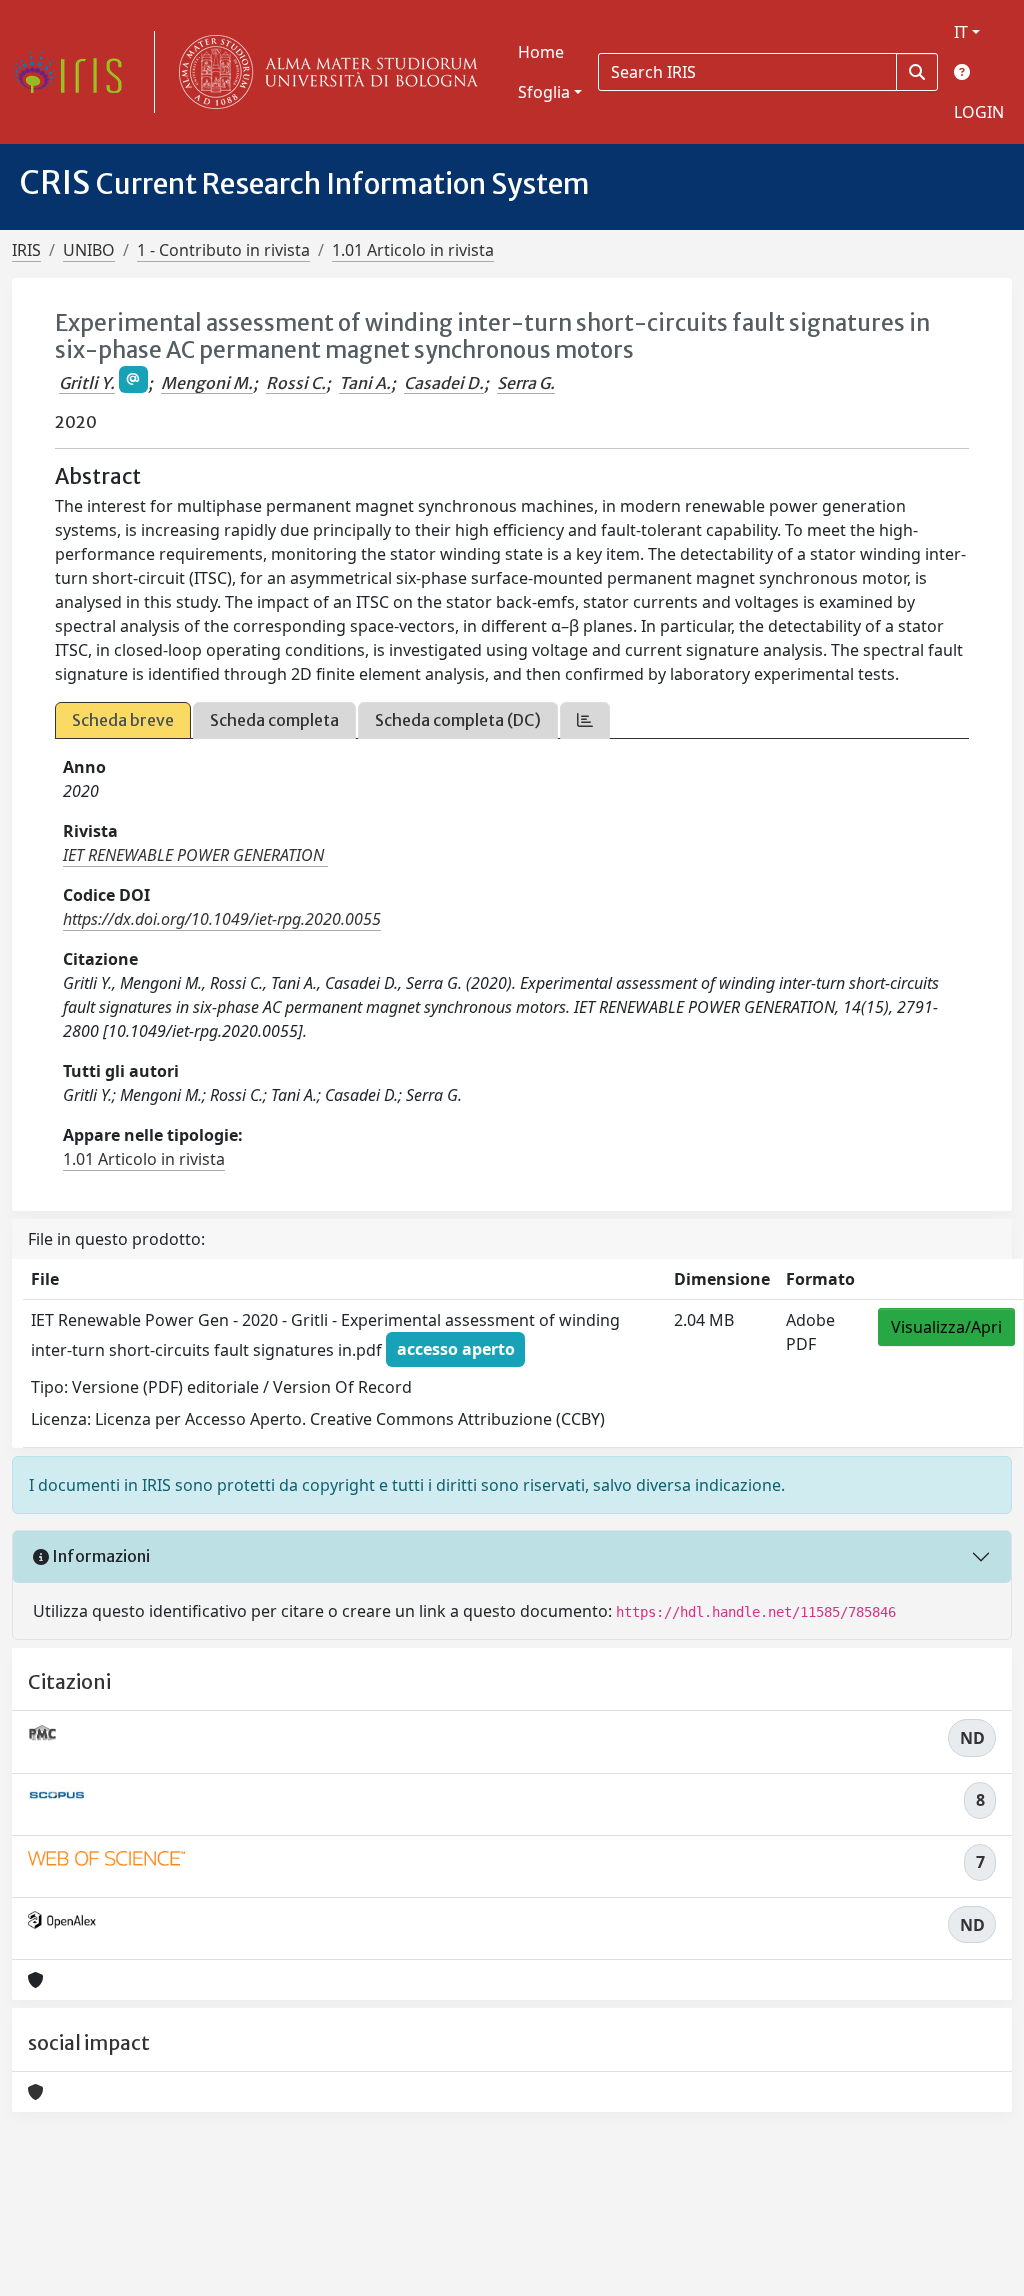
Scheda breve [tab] (123, 720)
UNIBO (89, 250)
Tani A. (365, 383)
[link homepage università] (324, 72)
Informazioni (99, 1556)
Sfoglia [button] (544, 92)
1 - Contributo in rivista (223, 250)
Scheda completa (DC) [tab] (458, 720)
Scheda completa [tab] (274, 720)
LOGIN (979, 112)
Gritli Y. (87, 383)
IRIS (26, 250)
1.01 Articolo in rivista (413, 250)
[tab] (585, 720)
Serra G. (526, 383)
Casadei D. (444, 383)
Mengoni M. (207, 383)
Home (541, 52)
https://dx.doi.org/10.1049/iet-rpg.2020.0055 (222, 919)
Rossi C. (296, 383)
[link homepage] (75, 72)
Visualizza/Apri (946, 1327)
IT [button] (961, 32)
